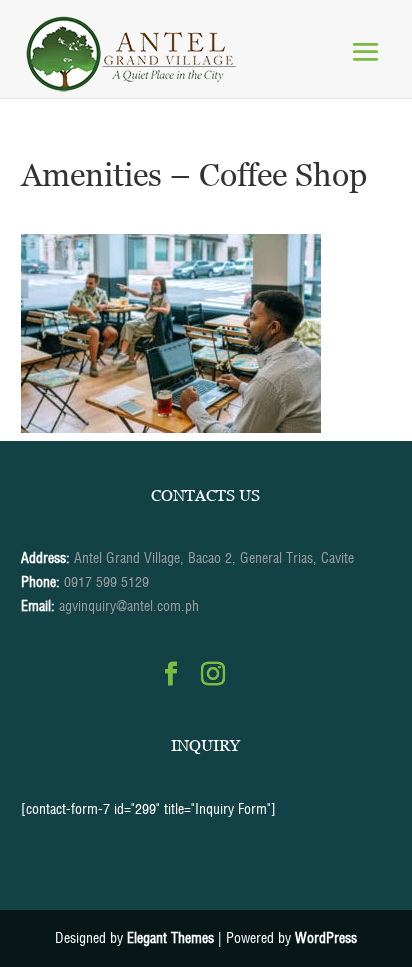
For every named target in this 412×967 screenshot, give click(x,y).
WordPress (326, 938)
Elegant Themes (170, 938)
